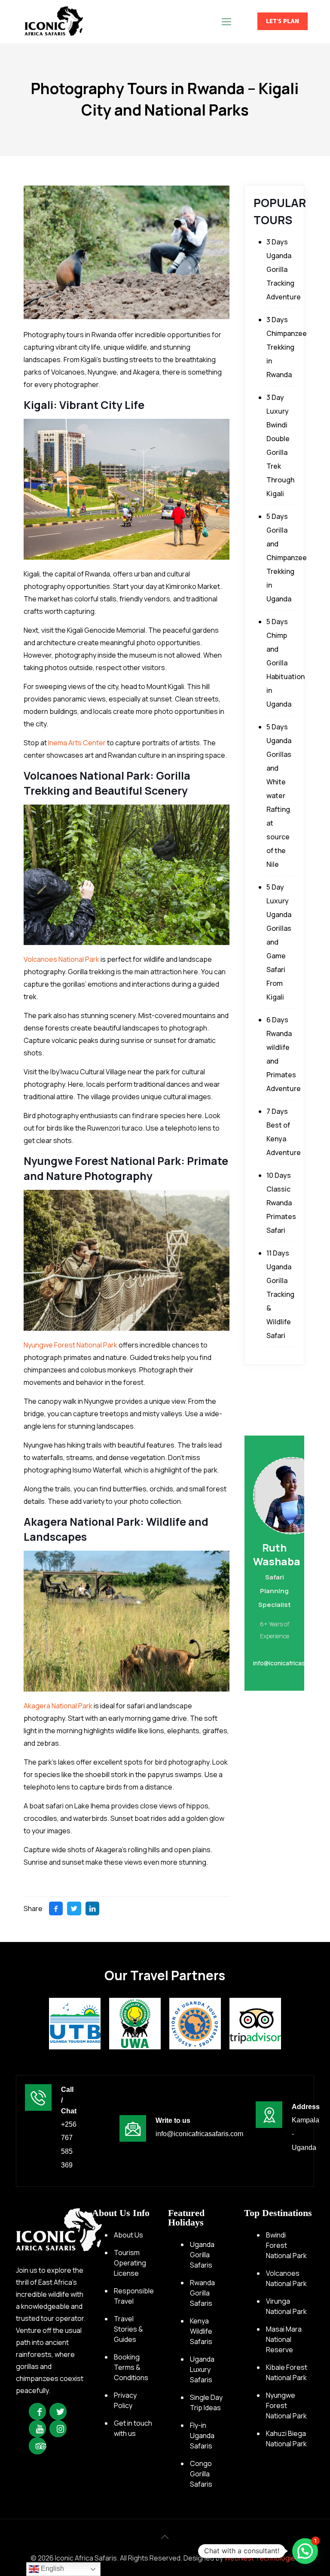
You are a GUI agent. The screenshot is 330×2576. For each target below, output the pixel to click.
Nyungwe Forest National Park (70, 1345)
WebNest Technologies (262, 2558)
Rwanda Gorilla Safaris (202, 2293)
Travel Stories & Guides (128, 2329)
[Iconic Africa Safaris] (53, 21)
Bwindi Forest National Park (286, 2245)
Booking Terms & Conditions (131, 2367)
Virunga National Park (286, 2306)
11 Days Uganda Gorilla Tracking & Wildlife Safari (280, 1294)
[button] (305, 2551)
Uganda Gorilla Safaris (202, 2255)
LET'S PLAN (283, 21)
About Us (128, 2235)
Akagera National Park (58, 1706)
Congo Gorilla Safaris (201, 2474)
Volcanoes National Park (61, 959)
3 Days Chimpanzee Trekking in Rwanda (287, 347)
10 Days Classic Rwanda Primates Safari (281, 1203)
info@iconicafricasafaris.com (199, 2134)
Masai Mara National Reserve (284, 2339)
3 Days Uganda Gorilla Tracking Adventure (284, 269)
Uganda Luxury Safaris (202, 2369)
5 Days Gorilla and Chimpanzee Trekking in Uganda (287, 558)
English (52, 2568)
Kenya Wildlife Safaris (201, 2331)
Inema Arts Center (77, 743)
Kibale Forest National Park (287, 2372)
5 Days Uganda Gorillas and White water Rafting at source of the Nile (279, 796)
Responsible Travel (134, 2296)
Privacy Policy (125, 2400)
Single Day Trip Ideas (206, 2402)
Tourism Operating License (130, 2263)
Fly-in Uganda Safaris (202, 2436)
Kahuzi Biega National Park (286, 2439)
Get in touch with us (133, 2428)
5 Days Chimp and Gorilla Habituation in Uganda (286, 663)
